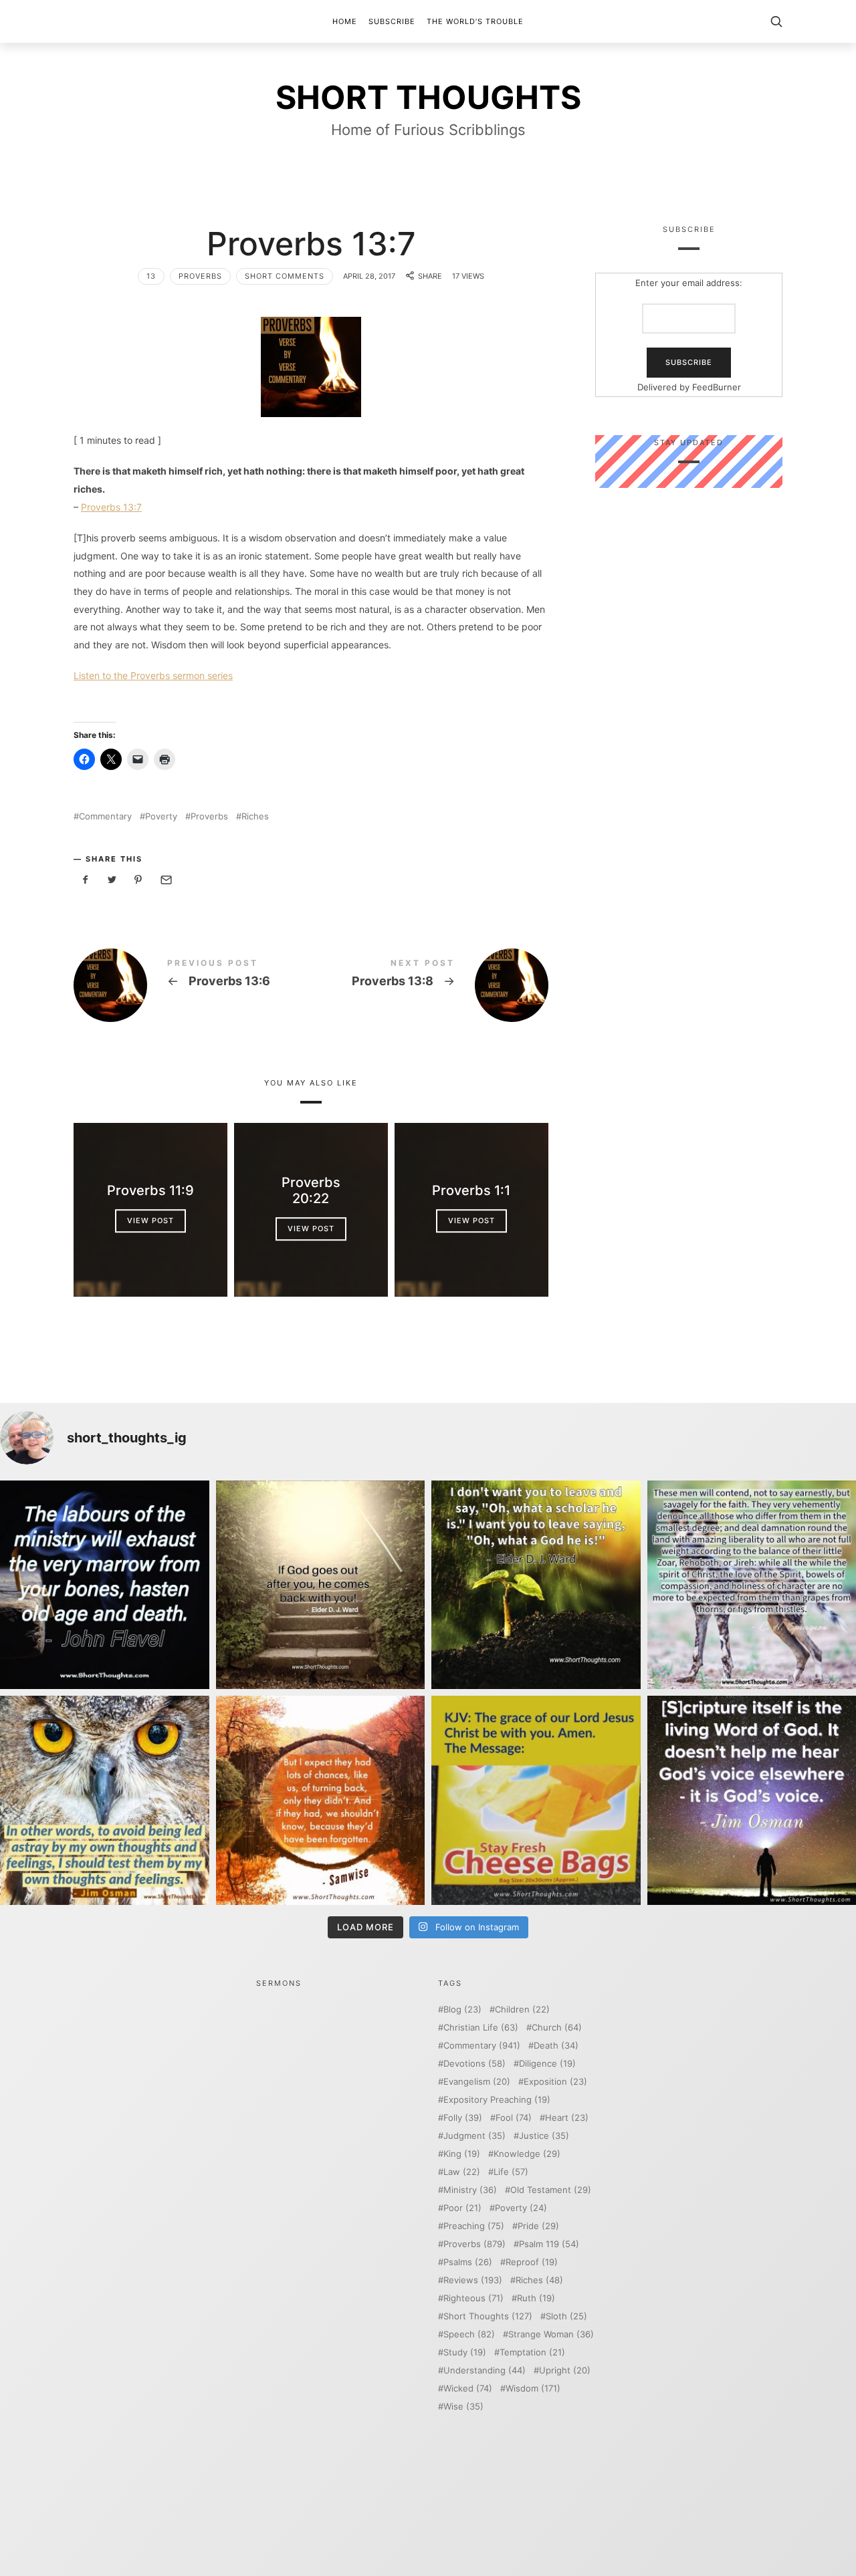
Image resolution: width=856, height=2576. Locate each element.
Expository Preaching (497, 2100)
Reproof (532, 2262)
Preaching (474, 2226)
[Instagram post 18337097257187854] (321, 1585)
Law (462, 2172)
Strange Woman (551, 2334)
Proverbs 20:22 (311, 1190)
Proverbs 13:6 (192, 985)
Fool (514, 2118)
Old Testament (551, 2190)
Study (465, 2352)
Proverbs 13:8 (430, 985)
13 (151, 276)
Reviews (473, 2280)
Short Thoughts (488, 2316)
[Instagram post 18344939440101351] (105, 1800)
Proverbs (200, 276)
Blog (462, 2010)
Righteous (473, 2298)
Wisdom (533, 2389)
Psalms (468, 2262)
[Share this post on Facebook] (86, 880)
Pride (538, 2226)
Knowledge (527, 2154)
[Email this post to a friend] (165, 880)
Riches (255, 816)
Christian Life (481, 2028)
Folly (463, 2118)
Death (556, 2046)
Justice (544, 2136)
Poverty (161, 816)
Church (557, 2028)
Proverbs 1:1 (471, 1190)
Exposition (555, 2082)
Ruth (536, 2298)
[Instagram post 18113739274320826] (536, 1800)
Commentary (105, 816)
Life (511, 2172)
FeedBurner (717, 387)
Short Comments (285, 276)
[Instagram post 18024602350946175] (536, 1585)
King (462, 2154)
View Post (150, 1220)
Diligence (547, 2064)
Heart (567, 2118)
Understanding (485, 2370)
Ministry (470, 2190)
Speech (469, 2334)
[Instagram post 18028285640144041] (105, 1585)
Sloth (566, 2316)
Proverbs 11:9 (150, 1190)
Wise (463, 2407)
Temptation (532, 2352)
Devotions (474, 2064)
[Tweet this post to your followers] (112, 880)
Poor (462, 2208)
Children (522, 2010)
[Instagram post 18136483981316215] (321, 1800)
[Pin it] (138, 880)
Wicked (468, 2389)
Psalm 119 (549, 2244)
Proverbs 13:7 (111, 507)
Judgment (474, 2136)
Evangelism (477, 2082)
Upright (565, 2370)
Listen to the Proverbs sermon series (153, 675)
